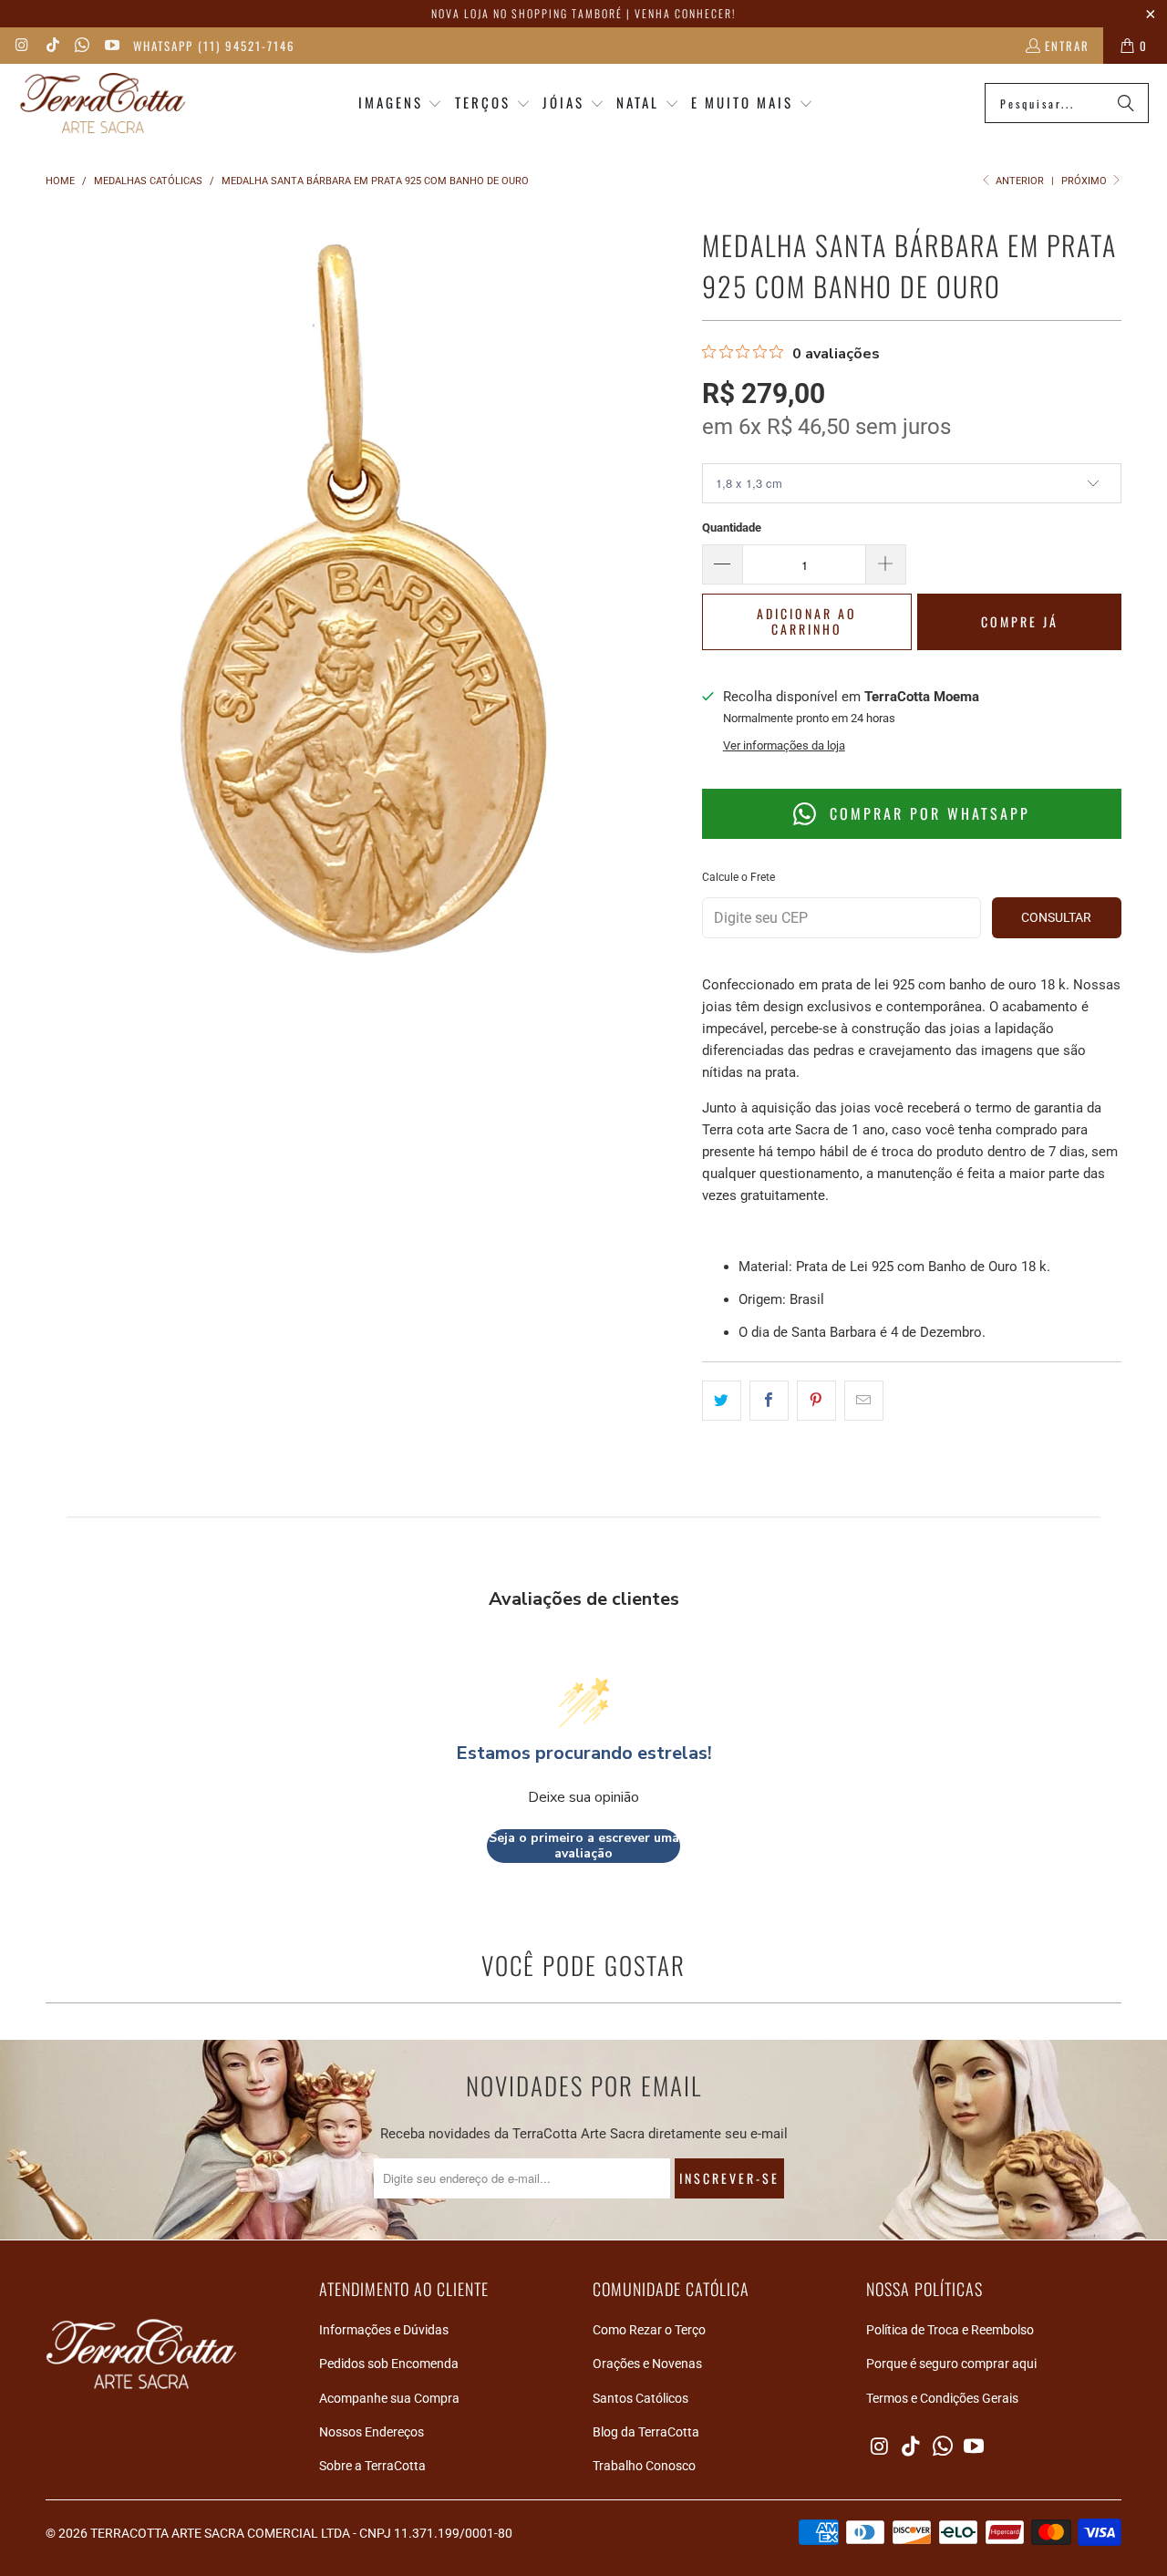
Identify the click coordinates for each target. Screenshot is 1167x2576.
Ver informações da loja (784, 745)
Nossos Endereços (372, 2432)
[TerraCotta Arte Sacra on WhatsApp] (81, 46)
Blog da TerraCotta (646, 2432)
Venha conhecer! (685, 13)
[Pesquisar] (1126, 103)
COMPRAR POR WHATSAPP (927, 813)
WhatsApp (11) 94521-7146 (214, 46)
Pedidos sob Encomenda (389, 2364)
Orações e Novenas (647, 2364)
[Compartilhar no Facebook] (769, 1401)
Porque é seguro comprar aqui (951, 2364)
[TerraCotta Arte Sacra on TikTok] (51, 46)
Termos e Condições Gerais (942, 2398)
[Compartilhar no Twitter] (722, 1401)
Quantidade (732, 528)
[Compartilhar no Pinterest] (816, 1401)
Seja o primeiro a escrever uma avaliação (584, 1846)
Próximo (1085, 181)
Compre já (1020, 621)
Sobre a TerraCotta (372, 2466)
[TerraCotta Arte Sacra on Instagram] (22, 46)
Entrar (1067, 46)
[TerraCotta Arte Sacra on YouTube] (110, 46)
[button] (401, 103)
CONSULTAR (1056, 917)
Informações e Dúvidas (384, 2330)
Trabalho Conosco (644, 2466)
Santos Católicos (640, 2398)
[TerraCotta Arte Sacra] (103, 103)
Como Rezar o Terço (649, 2330)
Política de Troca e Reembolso (950, 2330)
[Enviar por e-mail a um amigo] (864, 1401)
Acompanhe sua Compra (389, 2398)
